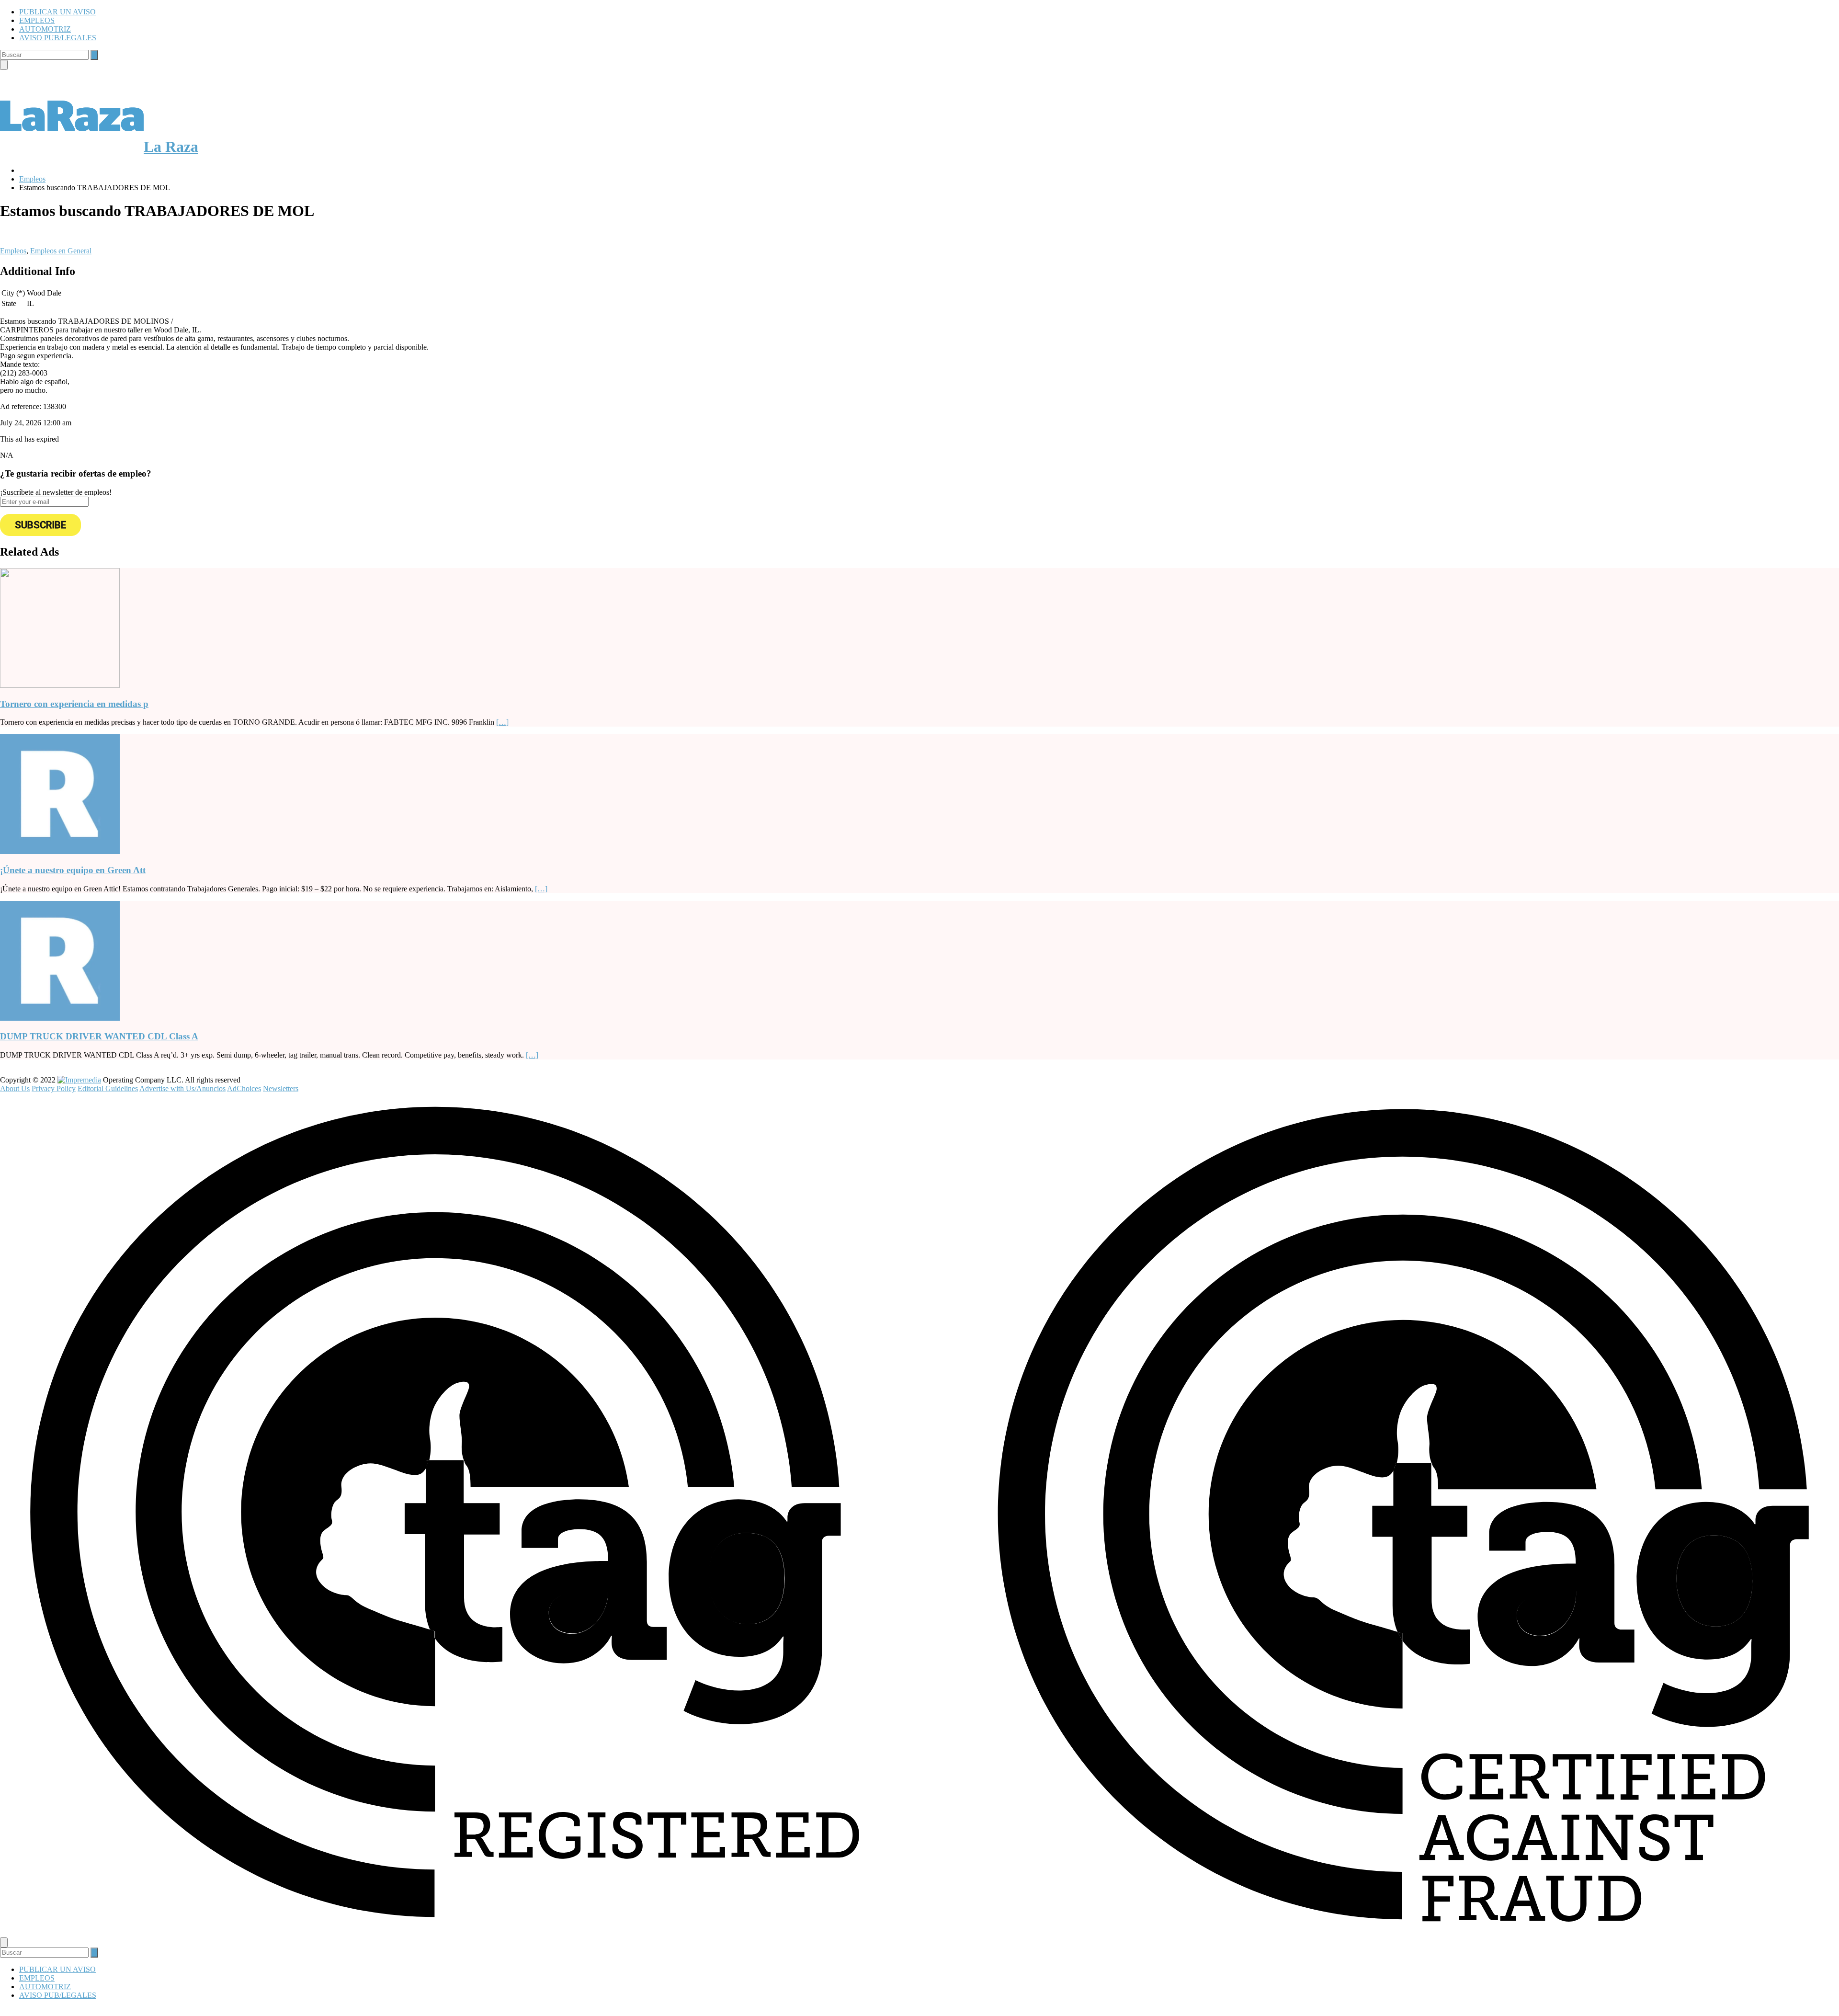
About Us (15, 1088)
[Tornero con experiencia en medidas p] (60, 685)
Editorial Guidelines (108, 1088)
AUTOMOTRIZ (45, 29)
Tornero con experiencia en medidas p (74, 704)
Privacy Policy (54, 1088)
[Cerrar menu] (4, 1942)
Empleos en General (61, 251)
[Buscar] (94, 55)
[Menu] (4, 65)
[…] (502, 722)
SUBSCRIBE (40, 525)
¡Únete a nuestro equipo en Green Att (73, 870)
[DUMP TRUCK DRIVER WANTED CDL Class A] (60, 1018)
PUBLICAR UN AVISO (57, 12)
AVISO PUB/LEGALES (58, 38)
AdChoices (244, 1088)
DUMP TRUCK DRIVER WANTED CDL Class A (99, 1036)
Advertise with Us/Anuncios (182, 1088)
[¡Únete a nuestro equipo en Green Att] (60, 851)
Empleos (13, 251)
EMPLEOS (37, 20)
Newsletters (281, 1088)
